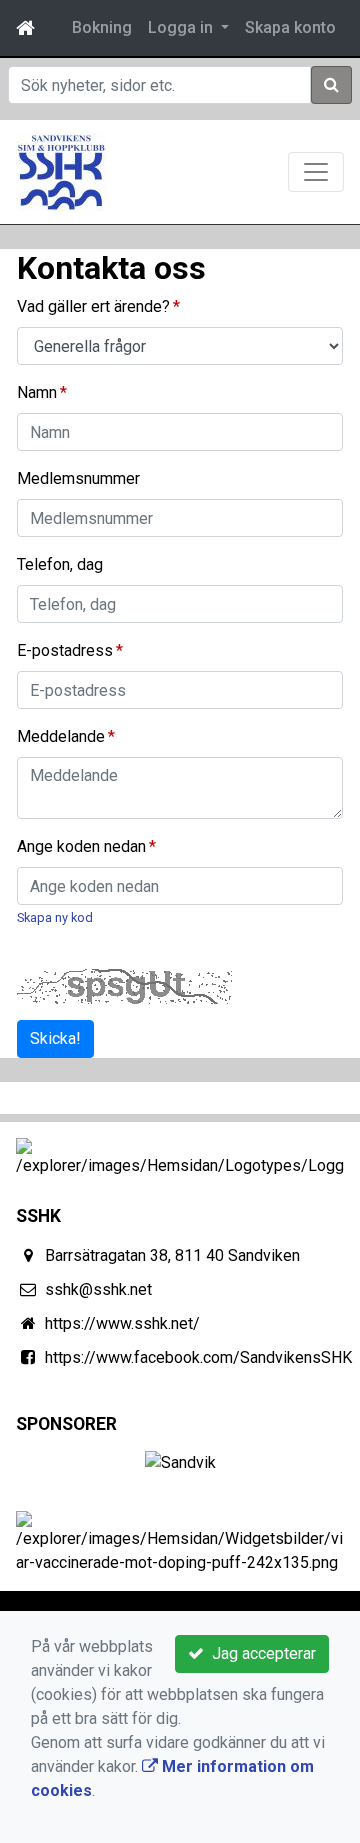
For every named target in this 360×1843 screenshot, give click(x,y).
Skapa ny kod (55, 917)
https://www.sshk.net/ (122, 1323)
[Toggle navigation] (316, 172)
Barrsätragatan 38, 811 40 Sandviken (172, 1255)
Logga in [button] (182, 27)
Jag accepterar (260, 1653)
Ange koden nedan (81, 846)
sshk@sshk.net (98, 1289)
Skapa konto (290, 27)
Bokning (102, 27)
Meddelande (61, 736)
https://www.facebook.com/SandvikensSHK (198, 1357)
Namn (37, 392)
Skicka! (55, 1038)
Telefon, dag (60, 564)
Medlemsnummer (78, 478)
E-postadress (65, 650)
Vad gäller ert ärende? (93, 306)
